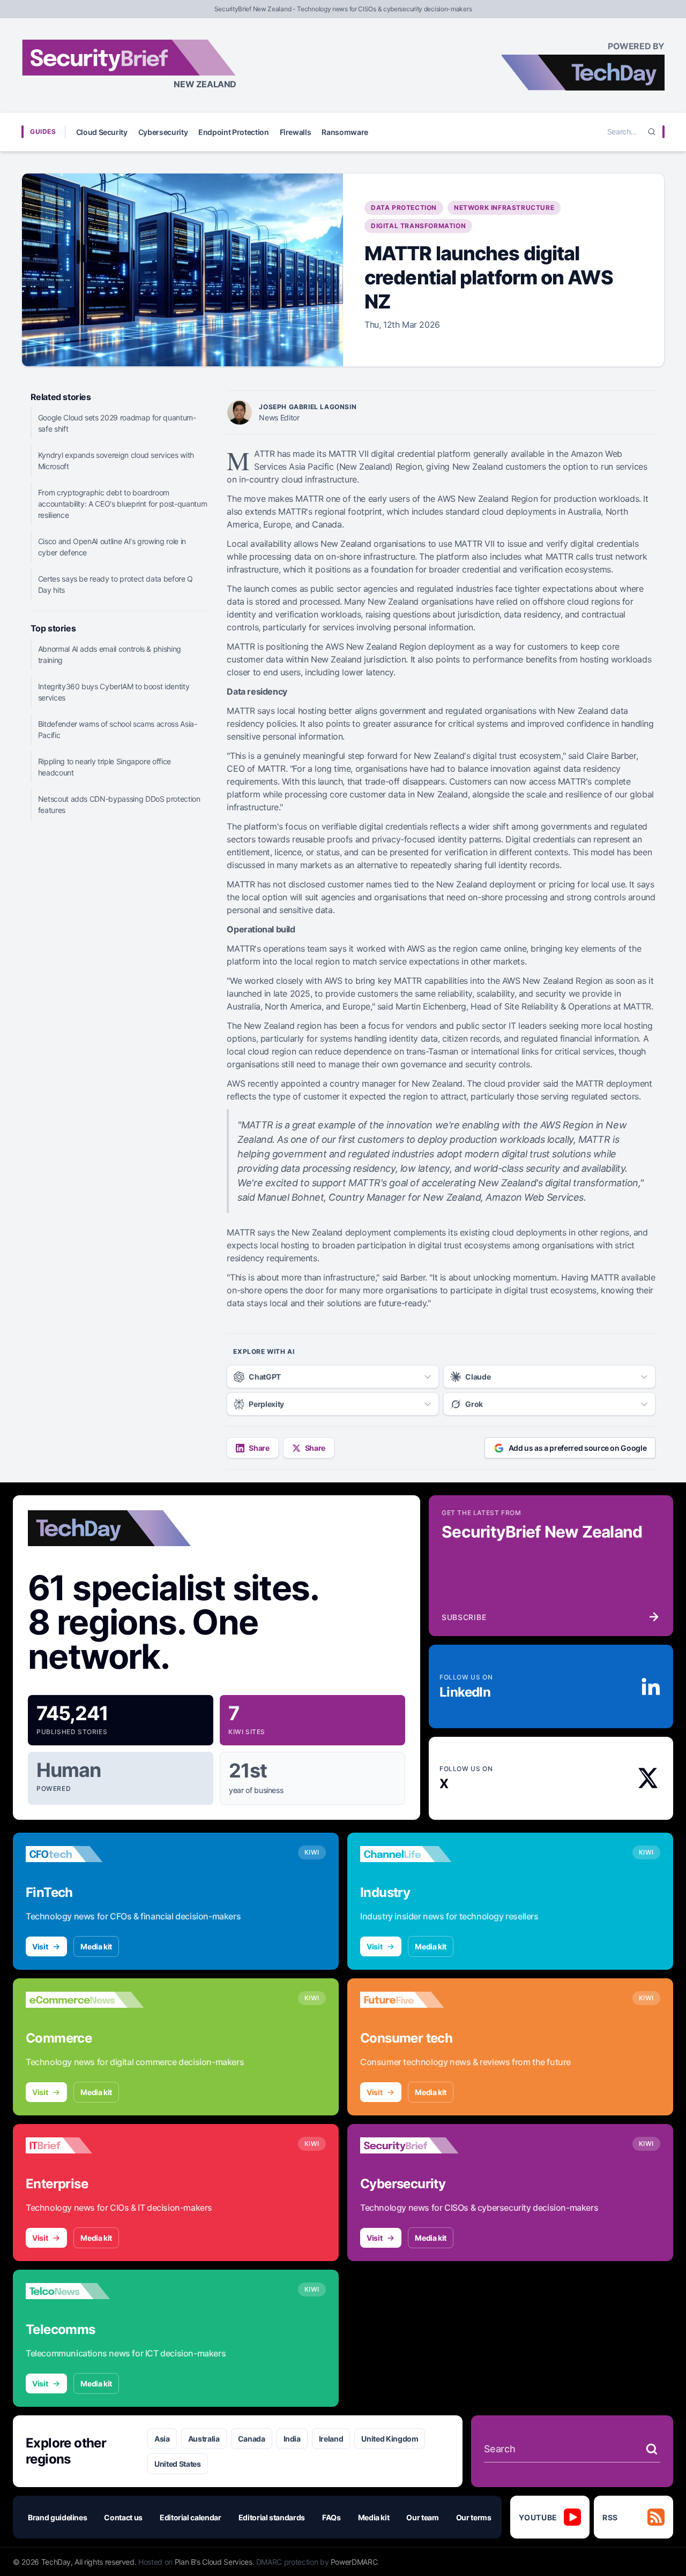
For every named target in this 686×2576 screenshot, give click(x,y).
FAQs (331, 2517)
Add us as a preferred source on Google (578, 1448)
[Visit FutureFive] (419, 2000)
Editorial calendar (191, 2517)
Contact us (123, 2517)
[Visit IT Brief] (85, 2145)
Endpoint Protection (233, 132)
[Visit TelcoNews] (85, 2291)
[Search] (652, 132)
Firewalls (296, 132)
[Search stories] (652, 2449)
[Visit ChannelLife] (419, 1854)
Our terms (474, 2517)
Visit (40, 1946)
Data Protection (404, 208)
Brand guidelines (57, 2517)
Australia (204, 2439)
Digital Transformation (418, 226)
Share (259, 1448)
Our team (422, 2517)
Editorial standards (272, 2517)
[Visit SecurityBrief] (419, 2145)
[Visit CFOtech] (85, 1854)
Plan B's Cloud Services (214, 2562)
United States (177, 2464)
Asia (162, 2439)
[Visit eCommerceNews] (85, 2000)
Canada (252, 2439)
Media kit (96, 1946)
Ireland (331, 2439)
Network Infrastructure (504, 208)
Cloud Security (102, 132)
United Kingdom (390, 2439)
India (292, 2439)
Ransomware (345, 132)
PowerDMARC (354, 2562)
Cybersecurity (163, 132)
